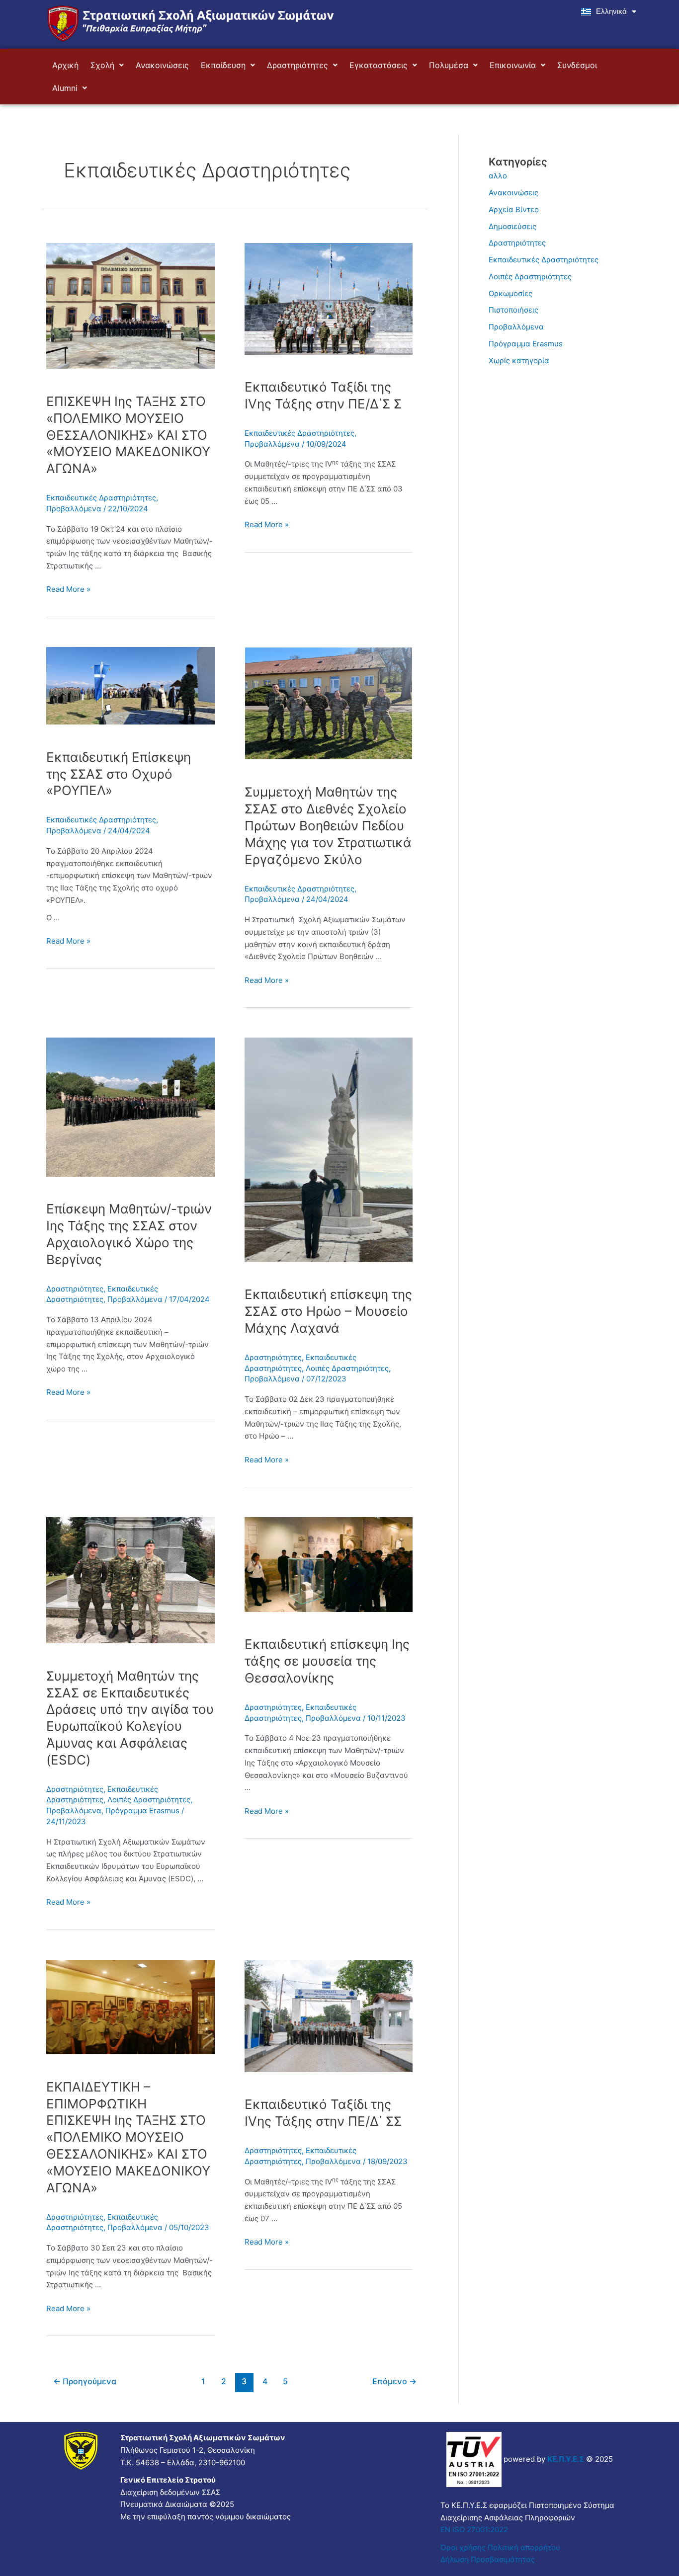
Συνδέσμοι (577, 65)
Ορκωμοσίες (510, 293)
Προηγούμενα (85, 2381)
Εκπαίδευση (223, 65)
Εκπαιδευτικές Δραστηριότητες (101, 498)
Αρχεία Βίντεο (514, 209)
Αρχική (65, 65)
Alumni (65, 88)
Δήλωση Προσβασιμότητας (488, 2559)
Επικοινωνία (513, 65)
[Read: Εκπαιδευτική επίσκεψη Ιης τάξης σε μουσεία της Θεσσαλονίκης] (329, 1564)
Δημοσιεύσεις (512, 226)
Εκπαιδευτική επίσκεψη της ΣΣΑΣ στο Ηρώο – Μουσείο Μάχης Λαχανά (328, 1311)
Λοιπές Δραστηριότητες (347, 1368)
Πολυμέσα (449, 65)
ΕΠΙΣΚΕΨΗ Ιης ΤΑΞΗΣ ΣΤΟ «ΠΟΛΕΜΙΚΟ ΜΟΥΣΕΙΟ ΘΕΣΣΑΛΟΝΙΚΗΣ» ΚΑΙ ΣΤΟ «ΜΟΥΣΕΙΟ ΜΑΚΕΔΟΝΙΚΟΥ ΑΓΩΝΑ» (128, 435)
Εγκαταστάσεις (379, 65)
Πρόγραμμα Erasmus (142, 1811)
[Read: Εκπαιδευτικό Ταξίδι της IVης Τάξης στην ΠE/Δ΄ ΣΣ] (329, 2015)
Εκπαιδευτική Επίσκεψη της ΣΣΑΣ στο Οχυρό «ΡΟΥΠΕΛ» (119, 774)
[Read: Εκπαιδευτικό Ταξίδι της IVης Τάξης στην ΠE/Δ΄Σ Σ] (329, 298)
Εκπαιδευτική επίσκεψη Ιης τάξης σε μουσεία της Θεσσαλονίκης (327, 1661)
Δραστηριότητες (297, 65)
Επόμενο (394, 2381)
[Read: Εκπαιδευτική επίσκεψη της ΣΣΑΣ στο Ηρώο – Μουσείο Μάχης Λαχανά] (329, 1149)
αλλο (498, 176)
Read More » (68, 589)
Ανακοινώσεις (162, 65)
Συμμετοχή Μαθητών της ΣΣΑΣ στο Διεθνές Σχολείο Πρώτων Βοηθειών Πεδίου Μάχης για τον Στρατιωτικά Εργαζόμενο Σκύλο (328, 825)
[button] (107, 65)
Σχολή (102, 65)
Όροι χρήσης (463, 2547)
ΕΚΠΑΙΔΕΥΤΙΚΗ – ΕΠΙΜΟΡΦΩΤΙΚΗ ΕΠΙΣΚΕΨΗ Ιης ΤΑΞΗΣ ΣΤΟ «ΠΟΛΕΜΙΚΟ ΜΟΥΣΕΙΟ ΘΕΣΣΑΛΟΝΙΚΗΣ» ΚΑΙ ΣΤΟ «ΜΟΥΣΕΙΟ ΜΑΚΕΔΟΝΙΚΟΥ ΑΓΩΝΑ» (128, 2137)
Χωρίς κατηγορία (519, 361)
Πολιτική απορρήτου (525, 2547)
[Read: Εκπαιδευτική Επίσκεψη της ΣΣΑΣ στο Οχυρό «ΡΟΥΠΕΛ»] (130, 685)
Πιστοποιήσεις (513, 310)
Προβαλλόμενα (74, 509)
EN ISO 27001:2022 (474, 2530)
